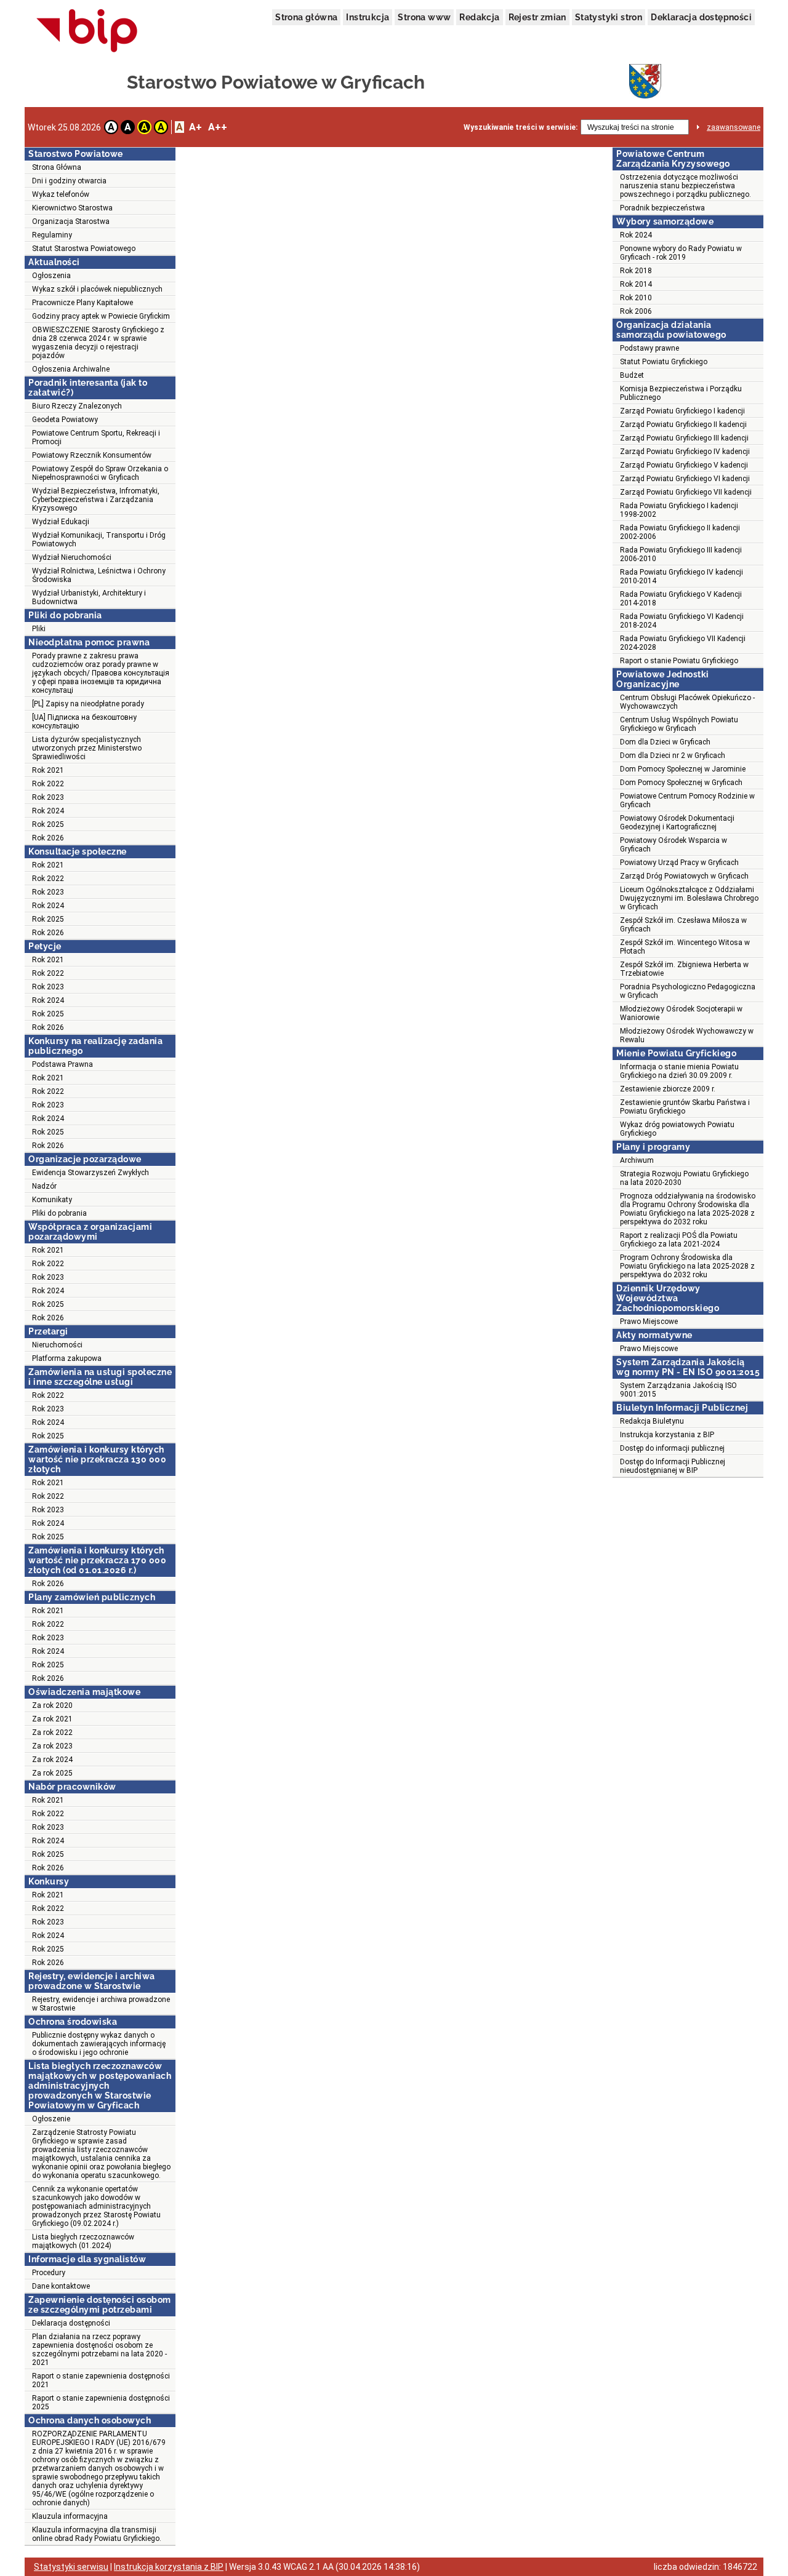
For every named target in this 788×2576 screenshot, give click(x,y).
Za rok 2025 (52, 1773)
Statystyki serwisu (71, 2567)
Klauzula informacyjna (70, 2516)
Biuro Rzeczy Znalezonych (77, 406)
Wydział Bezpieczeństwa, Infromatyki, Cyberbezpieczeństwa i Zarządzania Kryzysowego (96, 500)
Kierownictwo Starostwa (72, 208)
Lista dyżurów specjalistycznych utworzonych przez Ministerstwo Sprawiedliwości (87, 748)
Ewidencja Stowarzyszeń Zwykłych (90, 1173)
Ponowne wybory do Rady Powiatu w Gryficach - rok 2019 (681, 253)
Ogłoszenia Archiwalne (71, 369)
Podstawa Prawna (62, 1064)
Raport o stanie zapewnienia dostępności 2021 (101, 2380)
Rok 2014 (636, 284)
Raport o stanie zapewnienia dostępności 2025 (101, 2403)
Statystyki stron (609, 17)
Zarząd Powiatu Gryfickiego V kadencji (684, 465)
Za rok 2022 (52, 1733)
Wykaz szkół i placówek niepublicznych (97, 289)
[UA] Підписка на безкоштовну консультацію (84, 722)
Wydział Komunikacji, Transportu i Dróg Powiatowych (99, 540)
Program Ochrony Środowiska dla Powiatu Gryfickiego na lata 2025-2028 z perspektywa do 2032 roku (687, 1266)
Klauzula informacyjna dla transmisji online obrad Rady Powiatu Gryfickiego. (97, 2534)
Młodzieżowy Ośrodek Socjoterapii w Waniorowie (681, 1013)
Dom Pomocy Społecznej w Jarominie (683, 769)
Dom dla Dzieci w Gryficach (665, 742)
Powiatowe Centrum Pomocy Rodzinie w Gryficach (687, 800)
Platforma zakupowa (67, 1358)
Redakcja (479, 17)
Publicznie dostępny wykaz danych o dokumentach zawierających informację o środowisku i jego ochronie (99, 2044)
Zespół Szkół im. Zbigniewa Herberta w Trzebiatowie (684, 969)
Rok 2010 (636, 298)
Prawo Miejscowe (649, 1322)
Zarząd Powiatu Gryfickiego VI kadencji (685, 479)
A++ (218, 127)
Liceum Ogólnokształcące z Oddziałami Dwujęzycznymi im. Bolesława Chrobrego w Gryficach (689, 898)
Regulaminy (52, 235)
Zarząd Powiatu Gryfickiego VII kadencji (686, 492)
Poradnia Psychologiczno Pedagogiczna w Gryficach (688, 991)
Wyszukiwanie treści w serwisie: (521, 127)
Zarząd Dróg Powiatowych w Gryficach (684, 876)
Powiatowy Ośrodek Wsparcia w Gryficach (673, 845)
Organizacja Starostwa (71, 221)
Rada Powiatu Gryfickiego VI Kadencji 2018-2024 (682, 621)
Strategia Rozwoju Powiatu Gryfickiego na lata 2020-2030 (684, 1178)
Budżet (632, 375)
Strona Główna (57, 167)
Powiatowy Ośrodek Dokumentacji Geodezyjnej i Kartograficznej (677, 823)
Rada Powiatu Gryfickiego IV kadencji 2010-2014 (681, 576)
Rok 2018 (636, 271)
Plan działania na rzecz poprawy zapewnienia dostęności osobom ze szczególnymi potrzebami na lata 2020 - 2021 (99, 2350)
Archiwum (637, 1160)
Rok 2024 (48, 811)
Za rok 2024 (52, 1760)
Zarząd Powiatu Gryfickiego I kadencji (682, 411)
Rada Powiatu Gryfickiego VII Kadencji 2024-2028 (683, 643)
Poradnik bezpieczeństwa (662, 208)
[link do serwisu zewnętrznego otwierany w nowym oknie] (87, 31)
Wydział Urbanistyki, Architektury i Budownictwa (89, 597)
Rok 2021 (48, 770)
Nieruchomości (57, 1345)
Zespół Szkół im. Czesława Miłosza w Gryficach (683, 925)
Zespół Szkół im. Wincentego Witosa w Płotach (685, 947)
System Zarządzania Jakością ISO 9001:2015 (678, 1390)
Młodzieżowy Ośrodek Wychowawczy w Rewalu (687, 1035)
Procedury (49, 2273)
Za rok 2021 (52, 1719)
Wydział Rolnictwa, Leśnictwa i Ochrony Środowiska (99, 575)
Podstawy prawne (649, 348)
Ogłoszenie (51, 2119)
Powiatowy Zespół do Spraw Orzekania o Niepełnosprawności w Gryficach (100, 473)
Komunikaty (52, 1200)
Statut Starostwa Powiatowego (84, 249)
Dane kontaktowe (61, 2286)
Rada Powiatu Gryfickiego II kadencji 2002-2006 (680, 532)
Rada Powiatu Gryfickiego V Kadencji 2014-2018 (681, 599)
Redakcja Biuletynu (652, 1421)
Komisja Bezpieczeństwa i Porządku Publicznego (681, 393)
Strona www (424, 17)
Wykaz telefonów (61, 194)
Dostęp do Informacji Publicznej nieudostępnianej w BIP (673, 1466)
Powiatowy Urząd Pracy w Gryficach (679, 863)
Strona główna (306, 17)
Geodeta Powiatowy (65, 420)
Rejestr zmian (537, 17)
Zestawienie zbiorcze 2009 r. (668, 1089)
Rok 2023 (48, 797)
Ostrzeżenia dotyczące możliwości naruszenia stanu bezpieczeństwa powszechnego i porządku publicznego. (685, 186)
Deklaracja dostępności (701, 17)
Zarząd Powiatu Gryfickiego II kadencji (683, 425)
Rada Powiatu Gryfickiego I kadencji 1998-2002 (679, 510)
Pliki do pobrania (59, 1213)
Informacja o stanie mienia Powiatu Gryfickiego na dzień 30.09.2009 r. (679, 1071)
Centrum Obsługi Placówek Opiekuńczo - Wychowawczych (687, 702)
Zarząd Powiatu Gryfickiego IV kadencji (685, 452)
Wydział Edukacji (61, 522)
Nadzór (44, 1186)
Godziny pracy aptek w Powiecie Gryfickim (101, 316)
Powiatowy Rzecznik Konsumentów (92, 455)
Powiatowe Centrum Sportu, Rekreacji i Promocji (96, 437)
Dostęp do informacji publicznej (672, 1448)
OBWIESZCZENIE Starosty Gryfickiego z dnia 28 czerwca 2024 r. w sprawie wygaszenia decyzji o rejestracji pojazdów (98, 343)
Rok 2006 (636, 311)
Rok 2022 (48, 784)
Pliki (39, 629)
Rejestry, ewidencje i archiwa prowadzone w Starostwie (101, 2004)
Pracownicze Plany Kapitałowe (82, 303)
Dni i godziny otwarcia (69, 181)
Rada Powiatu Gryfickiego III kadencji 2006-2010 (681, 554)
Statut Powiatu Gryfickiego (664, 362)
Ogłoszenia (51, 276)
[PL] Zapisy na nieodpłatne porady (88, 704)
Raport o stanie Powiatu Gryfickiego (679, 661)
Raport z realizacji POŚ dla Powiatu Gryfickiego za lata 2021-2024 (679, 1240)
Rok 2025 (48, 824)
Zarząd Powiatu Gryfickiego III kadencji (684, 438)
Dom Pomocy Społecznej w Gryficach (681, 783)
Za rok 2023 (52, 1746)
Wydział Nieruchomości (72, 557)
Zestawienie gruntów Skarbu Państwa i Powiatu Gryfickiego (685, 1107)
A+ (195, 127)
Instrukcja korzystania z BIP (667, 1435)
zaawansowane (734, 127)
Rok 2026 (48, 838)
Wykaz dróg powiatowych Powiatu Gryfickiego (677, 1129)
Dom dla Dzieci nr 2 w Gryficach (673, 756)
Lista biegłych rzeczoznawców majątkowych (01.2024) (83, 2241)
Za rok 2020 (52, 1705)
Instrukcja (368, 17)
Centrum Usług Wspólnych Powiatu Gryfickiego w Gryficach (679, 724)
